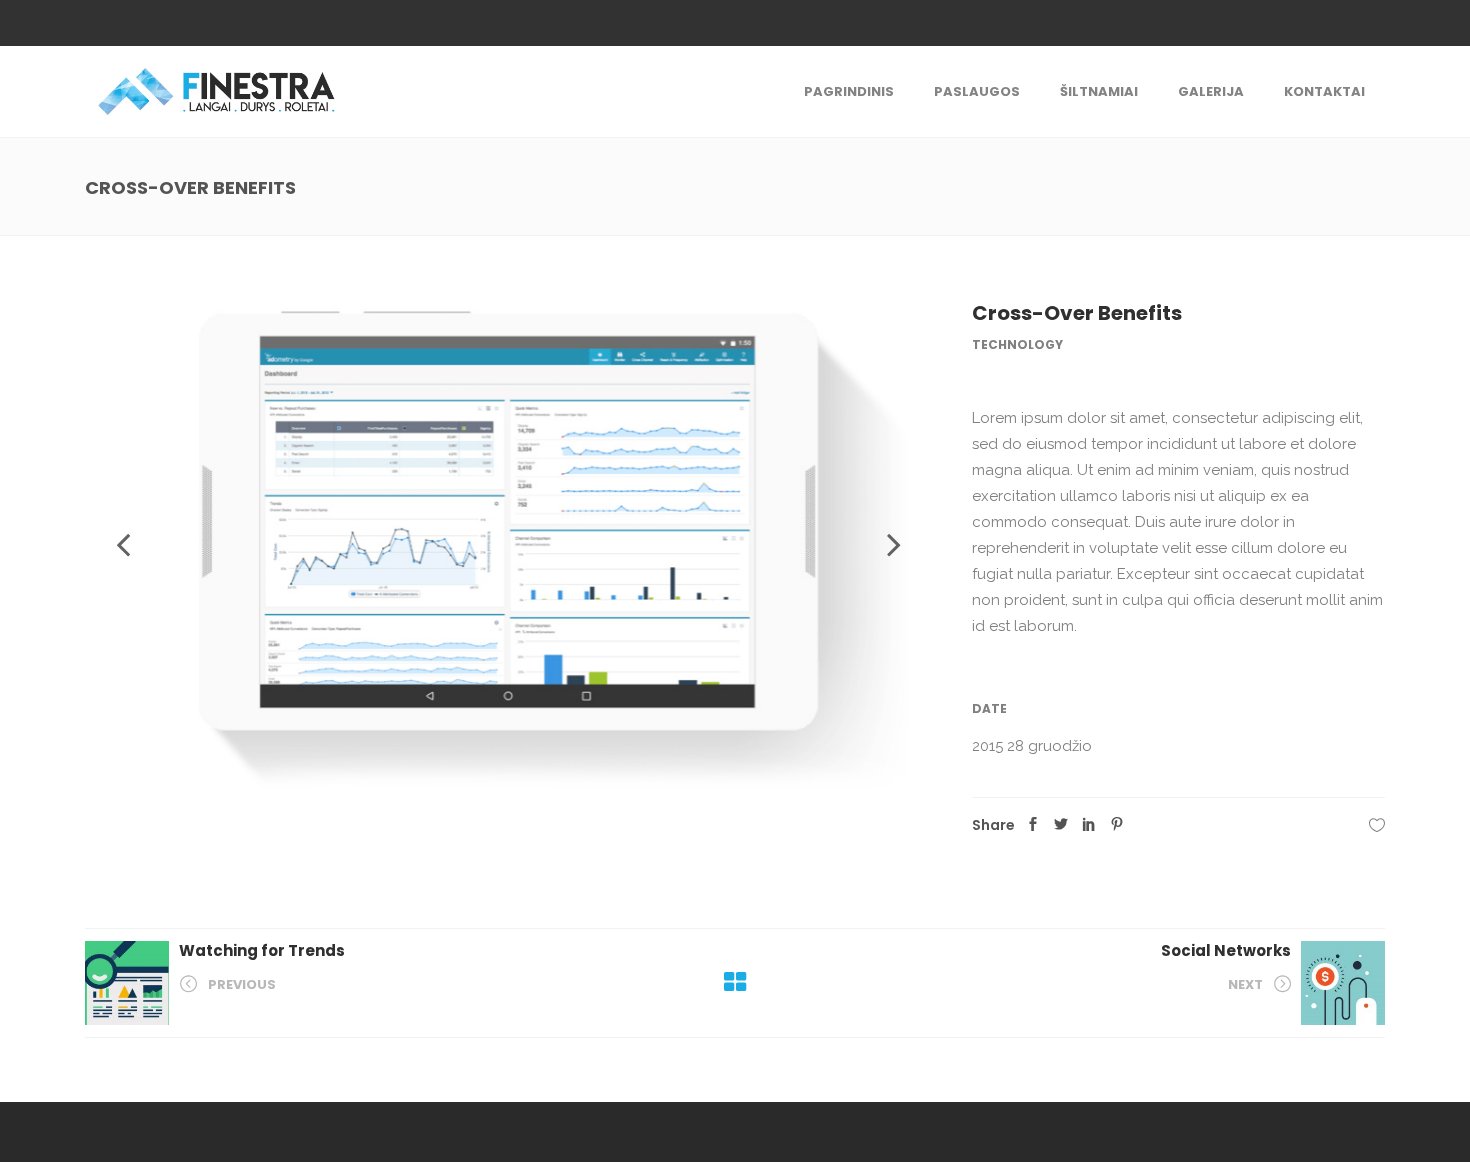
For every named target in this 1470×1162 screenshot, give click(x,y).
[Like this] (1377, 825)
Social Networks (1226, 950)
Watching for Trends (262, 950)
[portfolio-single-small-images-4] (508, 544)
